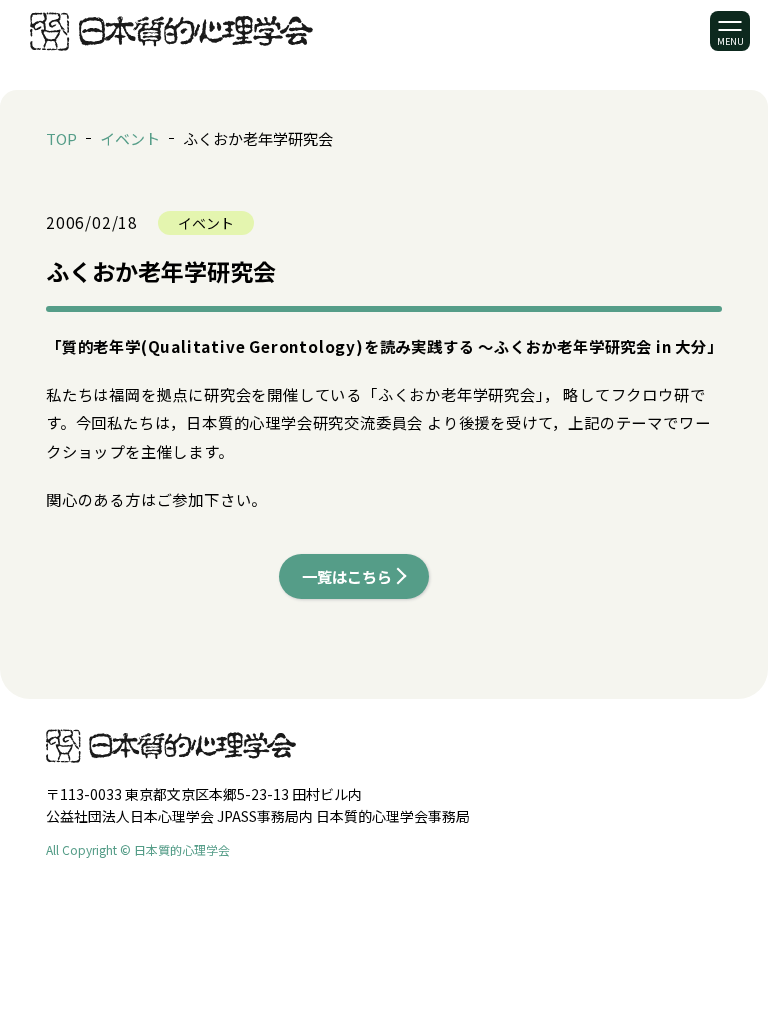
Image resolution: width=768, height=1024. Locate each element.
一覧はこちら (347, 576)
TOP (61, 138)
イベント (130, 138)
